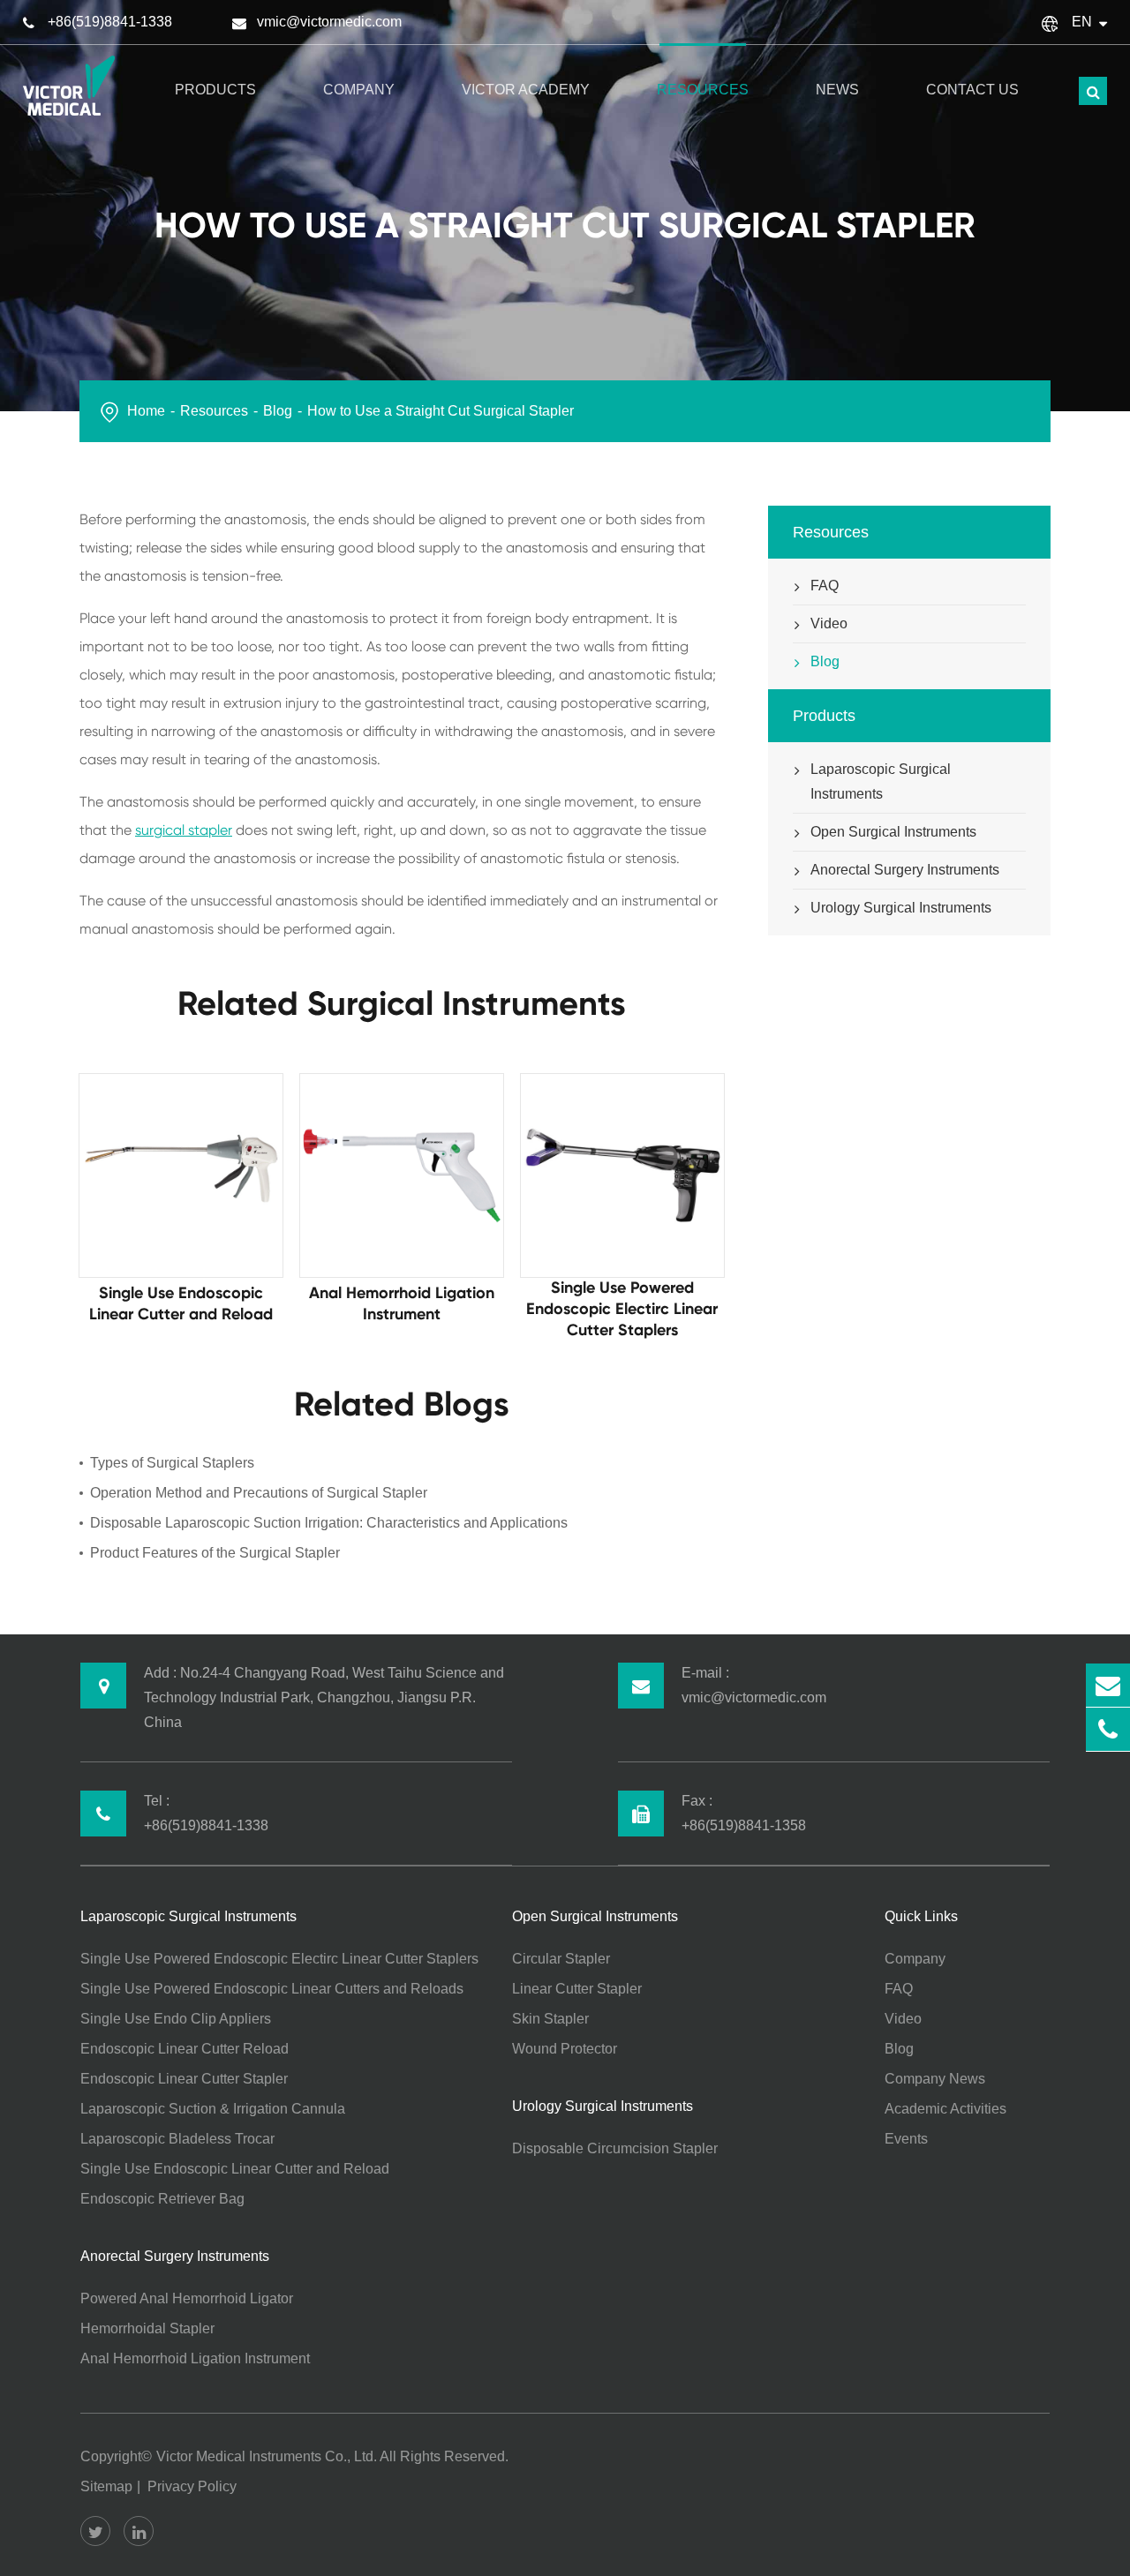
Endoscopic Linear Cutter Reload (185, 2049)
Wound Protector (565, 2049)
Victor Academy (526, 90)
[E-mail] (1108, 1685)
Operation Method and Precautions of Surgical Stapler (259, 1493)
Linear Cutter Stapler (577, 1989)
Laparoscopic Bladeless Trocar (177, 2139)
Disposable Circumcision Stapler (615, 2148)
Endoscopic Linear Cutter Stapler (184, 2079)
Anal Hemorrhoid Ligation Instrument (195, 2358)
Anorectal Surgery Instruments (905, 870)
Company (359, 90)
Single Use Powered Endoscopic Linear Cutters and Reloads (272, 1989)
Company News (935, 2079)
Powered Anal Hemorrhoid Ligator (187, 2298)
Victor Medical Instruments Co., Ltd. (267, 2456)
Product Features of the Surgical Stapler (215, 1553)
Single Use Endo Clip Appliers (176, 2019)
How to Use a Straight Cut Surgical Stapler (441, 411)
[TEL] (1108, 1729)
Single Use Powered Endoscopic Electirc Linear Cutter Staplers (279, 1959)
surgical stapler (184, 830)
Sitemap (106, 2486)
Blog (278, 411)
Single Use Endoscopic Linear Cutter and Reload (235, 2169)
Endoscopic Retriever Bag (162, 2199)
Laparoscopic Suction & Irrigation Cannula (213, 2109)
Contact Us (972, 90)
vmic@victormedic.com (329, 22)
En (1082, 22)
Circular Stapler (561, 1959)
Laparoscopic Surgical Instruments (881, 781)
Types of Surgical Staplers (172, 1463)
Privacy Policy (192, 2486)
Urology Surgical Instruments (901, 908)
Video (829, 623)
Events (906, 2139)
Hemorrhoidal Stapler (147, 2328)
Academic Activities (945, 2109)
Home (146, 411)
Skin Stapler (550, 2019)
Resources (703, 90)
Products (215, 90)
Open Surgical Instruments (893, 832)
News (837, 90)
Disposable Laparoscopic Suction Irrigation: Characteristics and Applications (329, 1523)
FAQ (825, 586)
